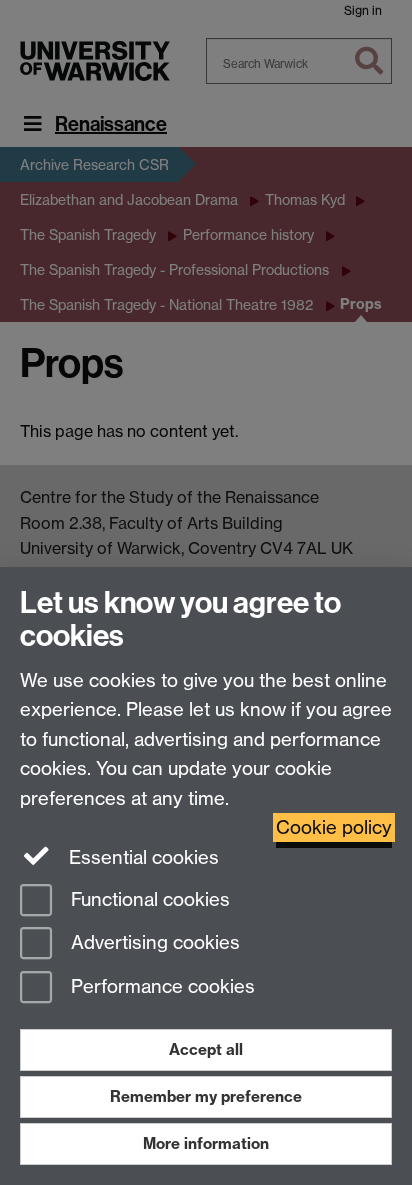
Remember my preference (206, 1096)
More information (206, 1143)
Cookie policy (334, 827)
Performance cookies (160, 987)
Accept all (206, 1049)
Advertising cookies (153, 943)
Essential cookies (141, 857)
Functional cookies (148, 899)
